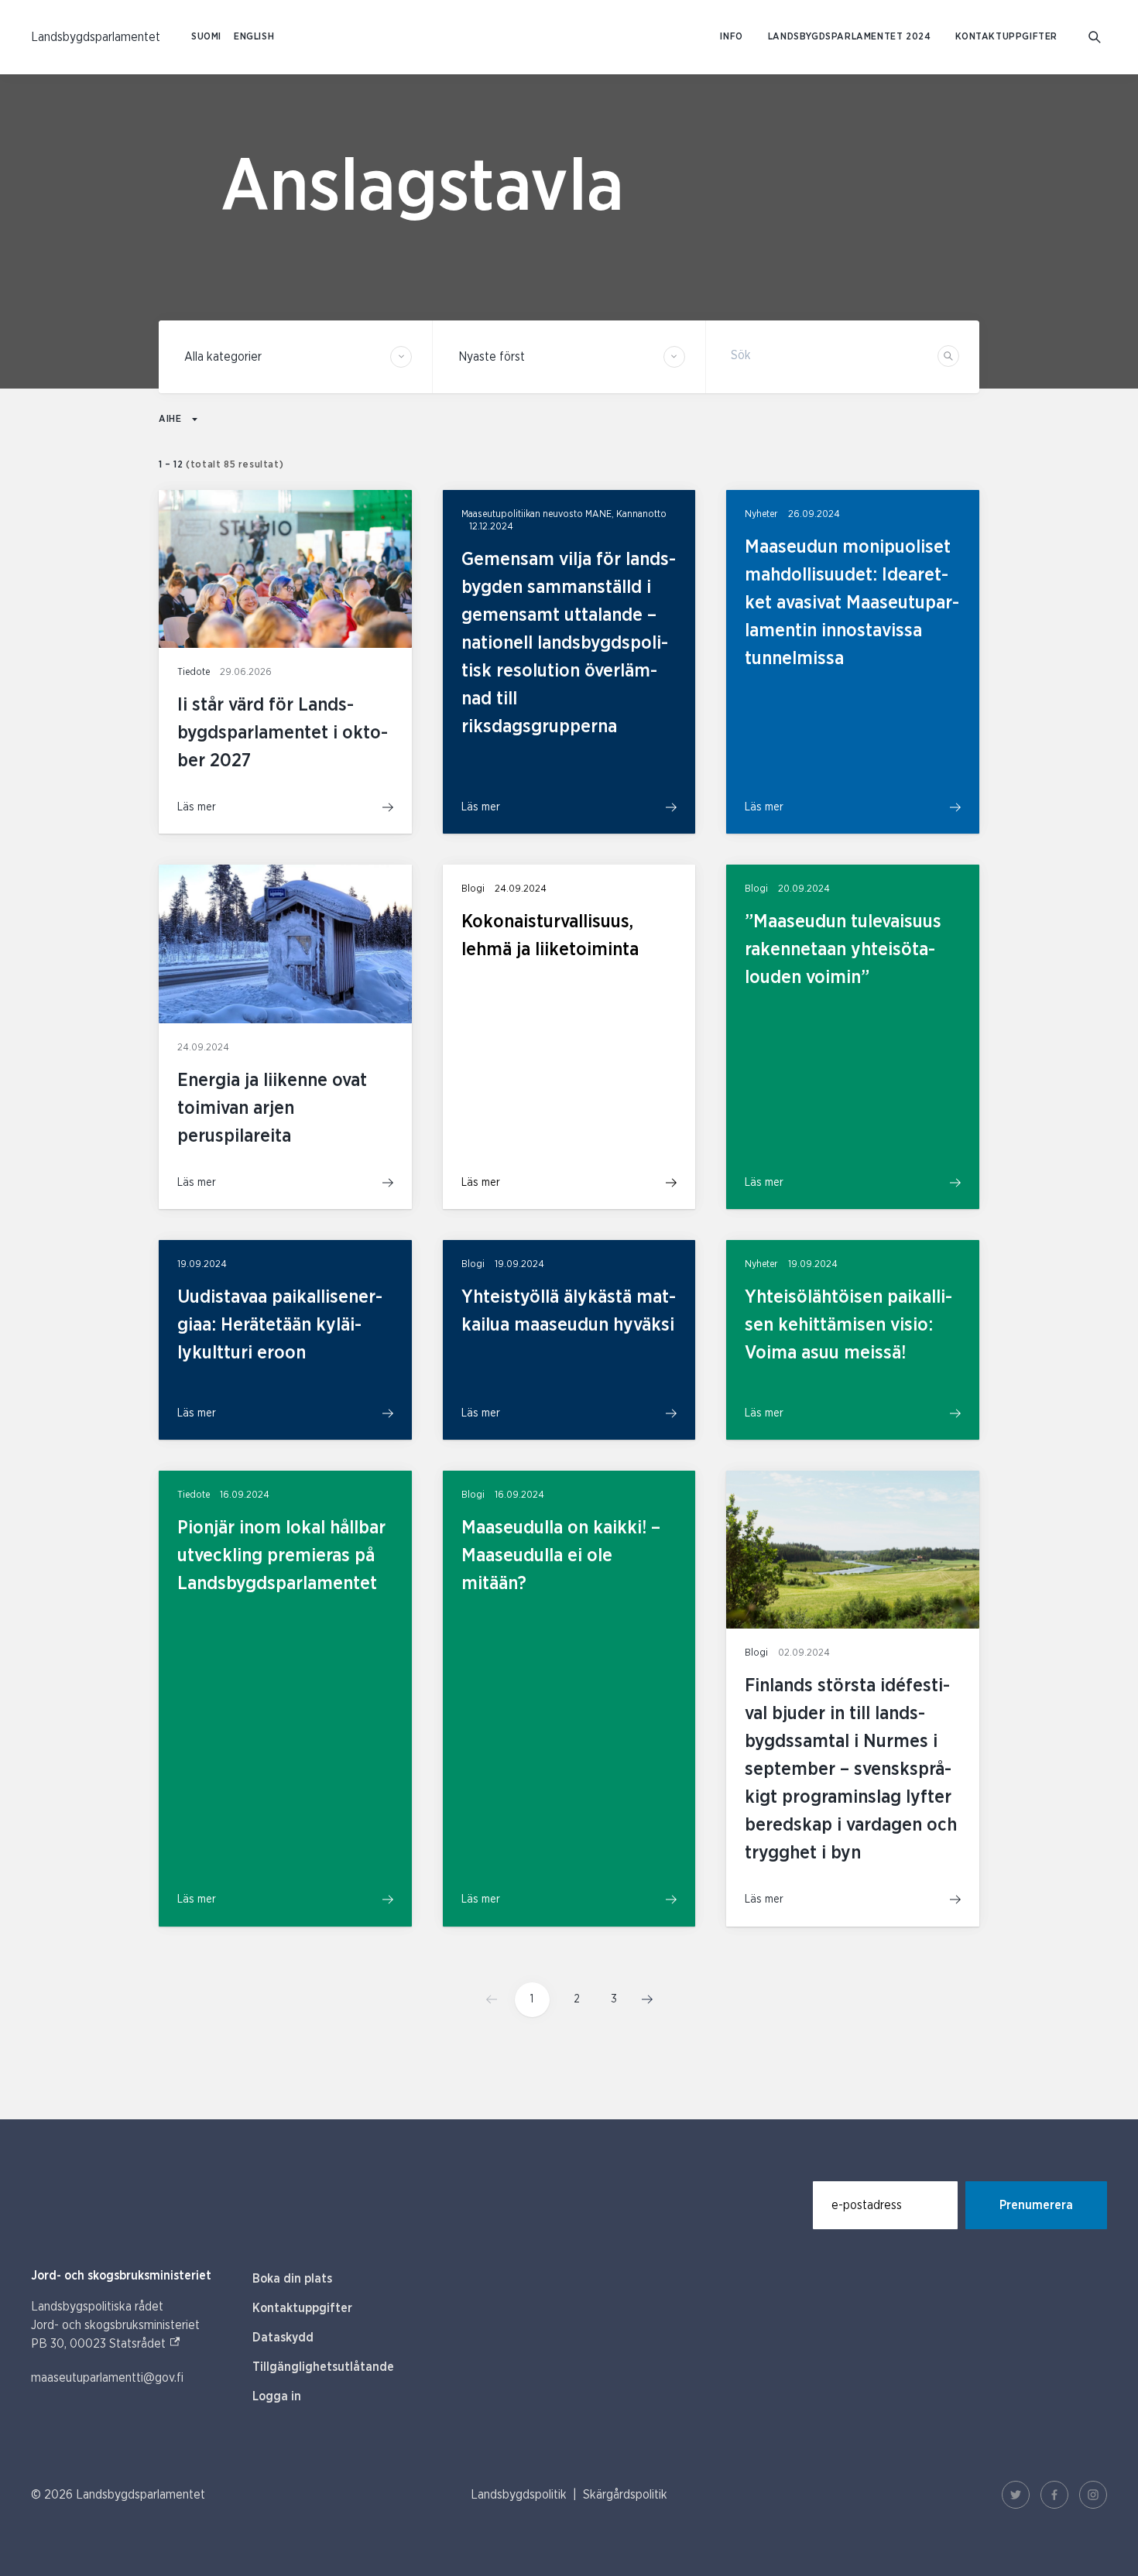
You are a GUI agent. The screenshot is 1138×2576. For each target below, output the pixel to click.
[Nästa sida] (643, 1999)
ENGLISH (254, 37)
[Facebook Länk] (1054, 2495)
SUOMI (206, 37)
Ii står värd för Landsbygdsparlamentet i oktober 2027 (283, 733)
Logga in (277, 2396)
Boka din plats (292, 2279)
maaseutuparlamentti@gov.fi (107, 2378)
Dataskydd (283, 2338)
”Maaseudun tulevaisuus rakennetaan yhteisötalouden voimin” (843, 950)
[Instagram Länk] (1093, 2495)
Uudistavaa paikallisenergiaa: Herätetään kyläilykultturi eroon (280, 1325)
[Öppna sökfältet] (1095, 37)
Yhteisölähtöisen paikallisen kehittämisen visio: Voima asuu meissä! (848, 1325)
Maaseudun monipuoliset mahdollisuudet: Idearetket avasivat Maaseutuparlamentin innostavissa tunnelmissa (852, 603)
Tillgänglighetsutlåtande (323, 2367)
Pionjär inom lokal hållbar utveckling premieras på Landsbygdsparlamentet (281, 1556)
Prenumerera (1036, 2205)
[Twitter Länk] (1016, 2495)
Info (731, 37)
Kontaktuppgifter (1006, 37)
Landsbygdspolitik (519, 2495)
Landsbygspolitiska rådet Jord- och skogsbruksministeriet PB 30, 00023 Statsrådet (115, 2325)
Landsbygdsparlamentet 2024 (850, 37)
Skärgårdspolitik (625, 2495)
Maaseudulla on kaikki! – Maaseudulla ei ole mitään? (561, 1556)
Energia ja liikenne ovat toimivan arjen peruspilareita (272, 1108)
